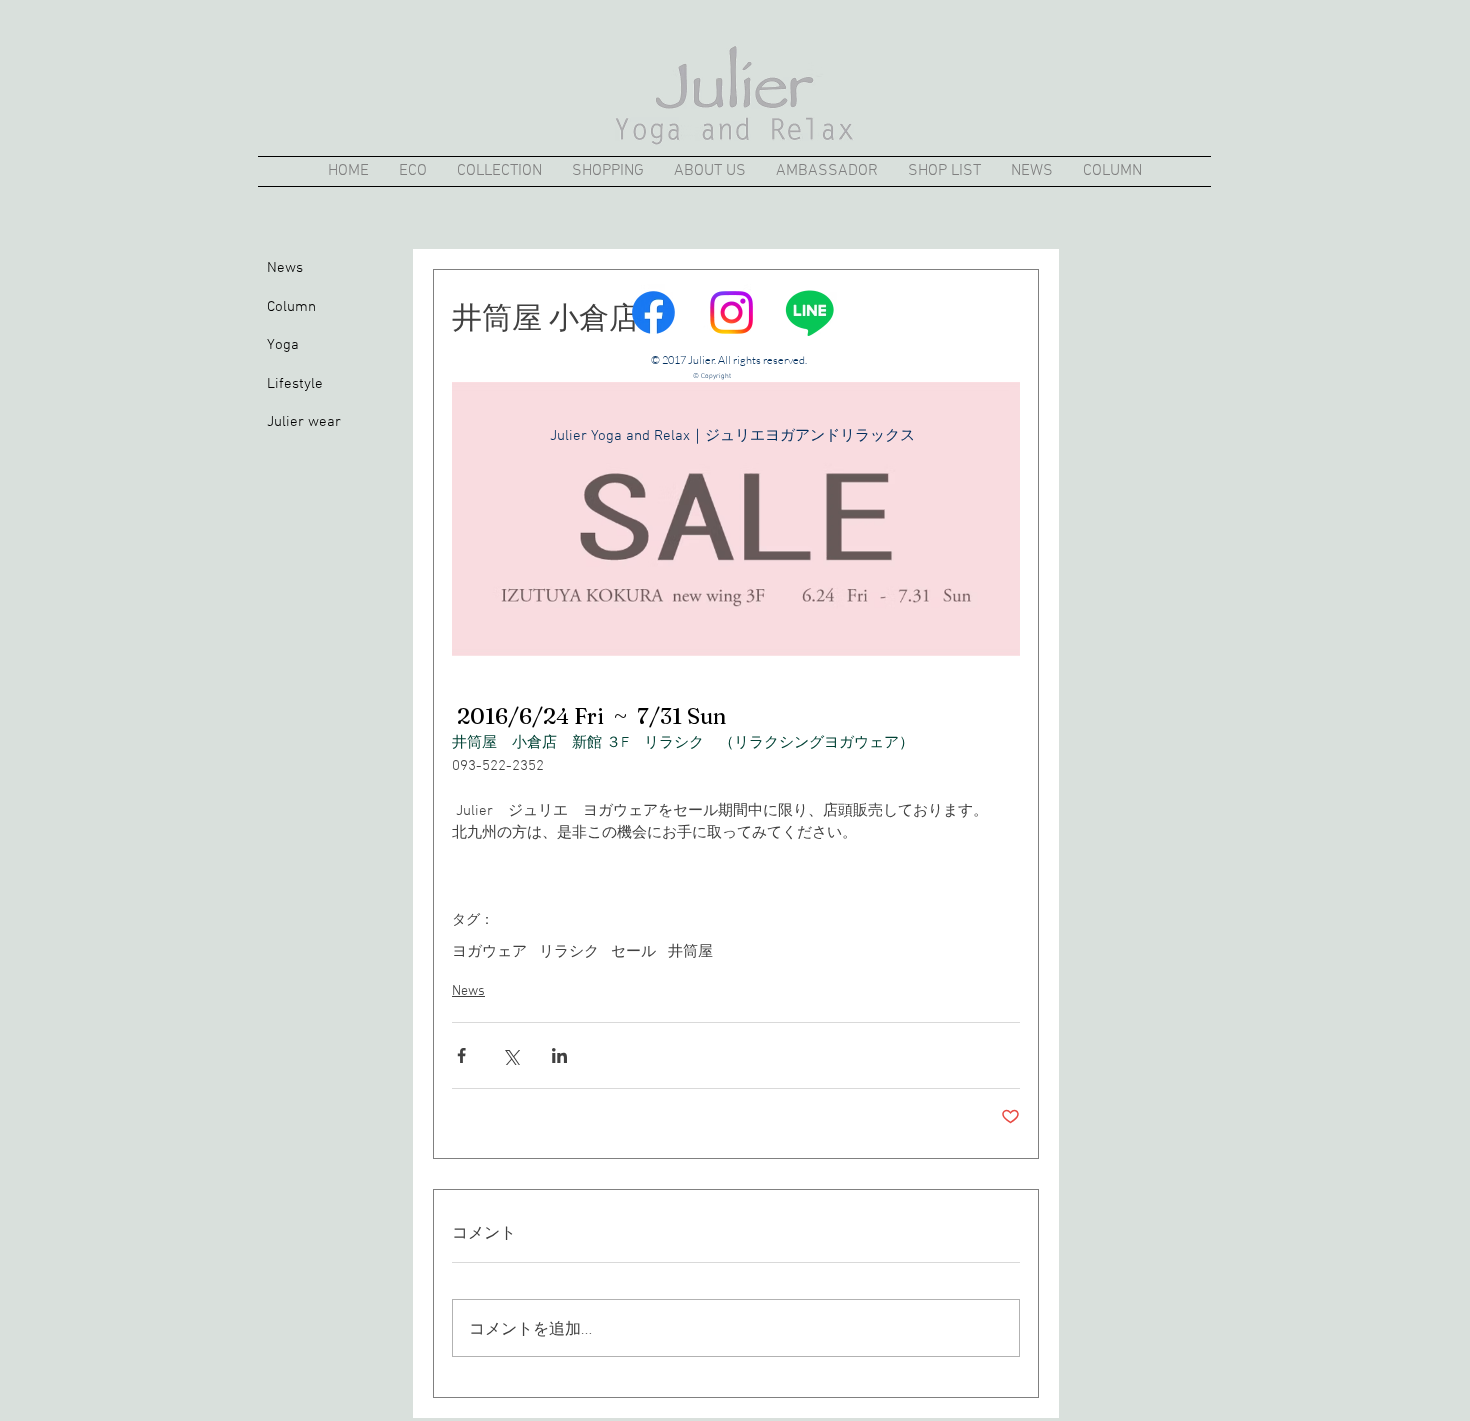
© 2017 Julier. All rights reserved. (729, 360)
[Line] (809, 312)
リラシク (569, 952)
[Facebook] (653, 312)
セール (633, 952)
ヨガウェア (489, 952)
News (468, 991)
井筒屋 (690, 952)
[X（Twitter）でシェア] (510, 1055)
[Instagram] (731, 312)
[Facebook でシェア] (461, 1055)
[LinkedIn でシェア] (559, 1055)
